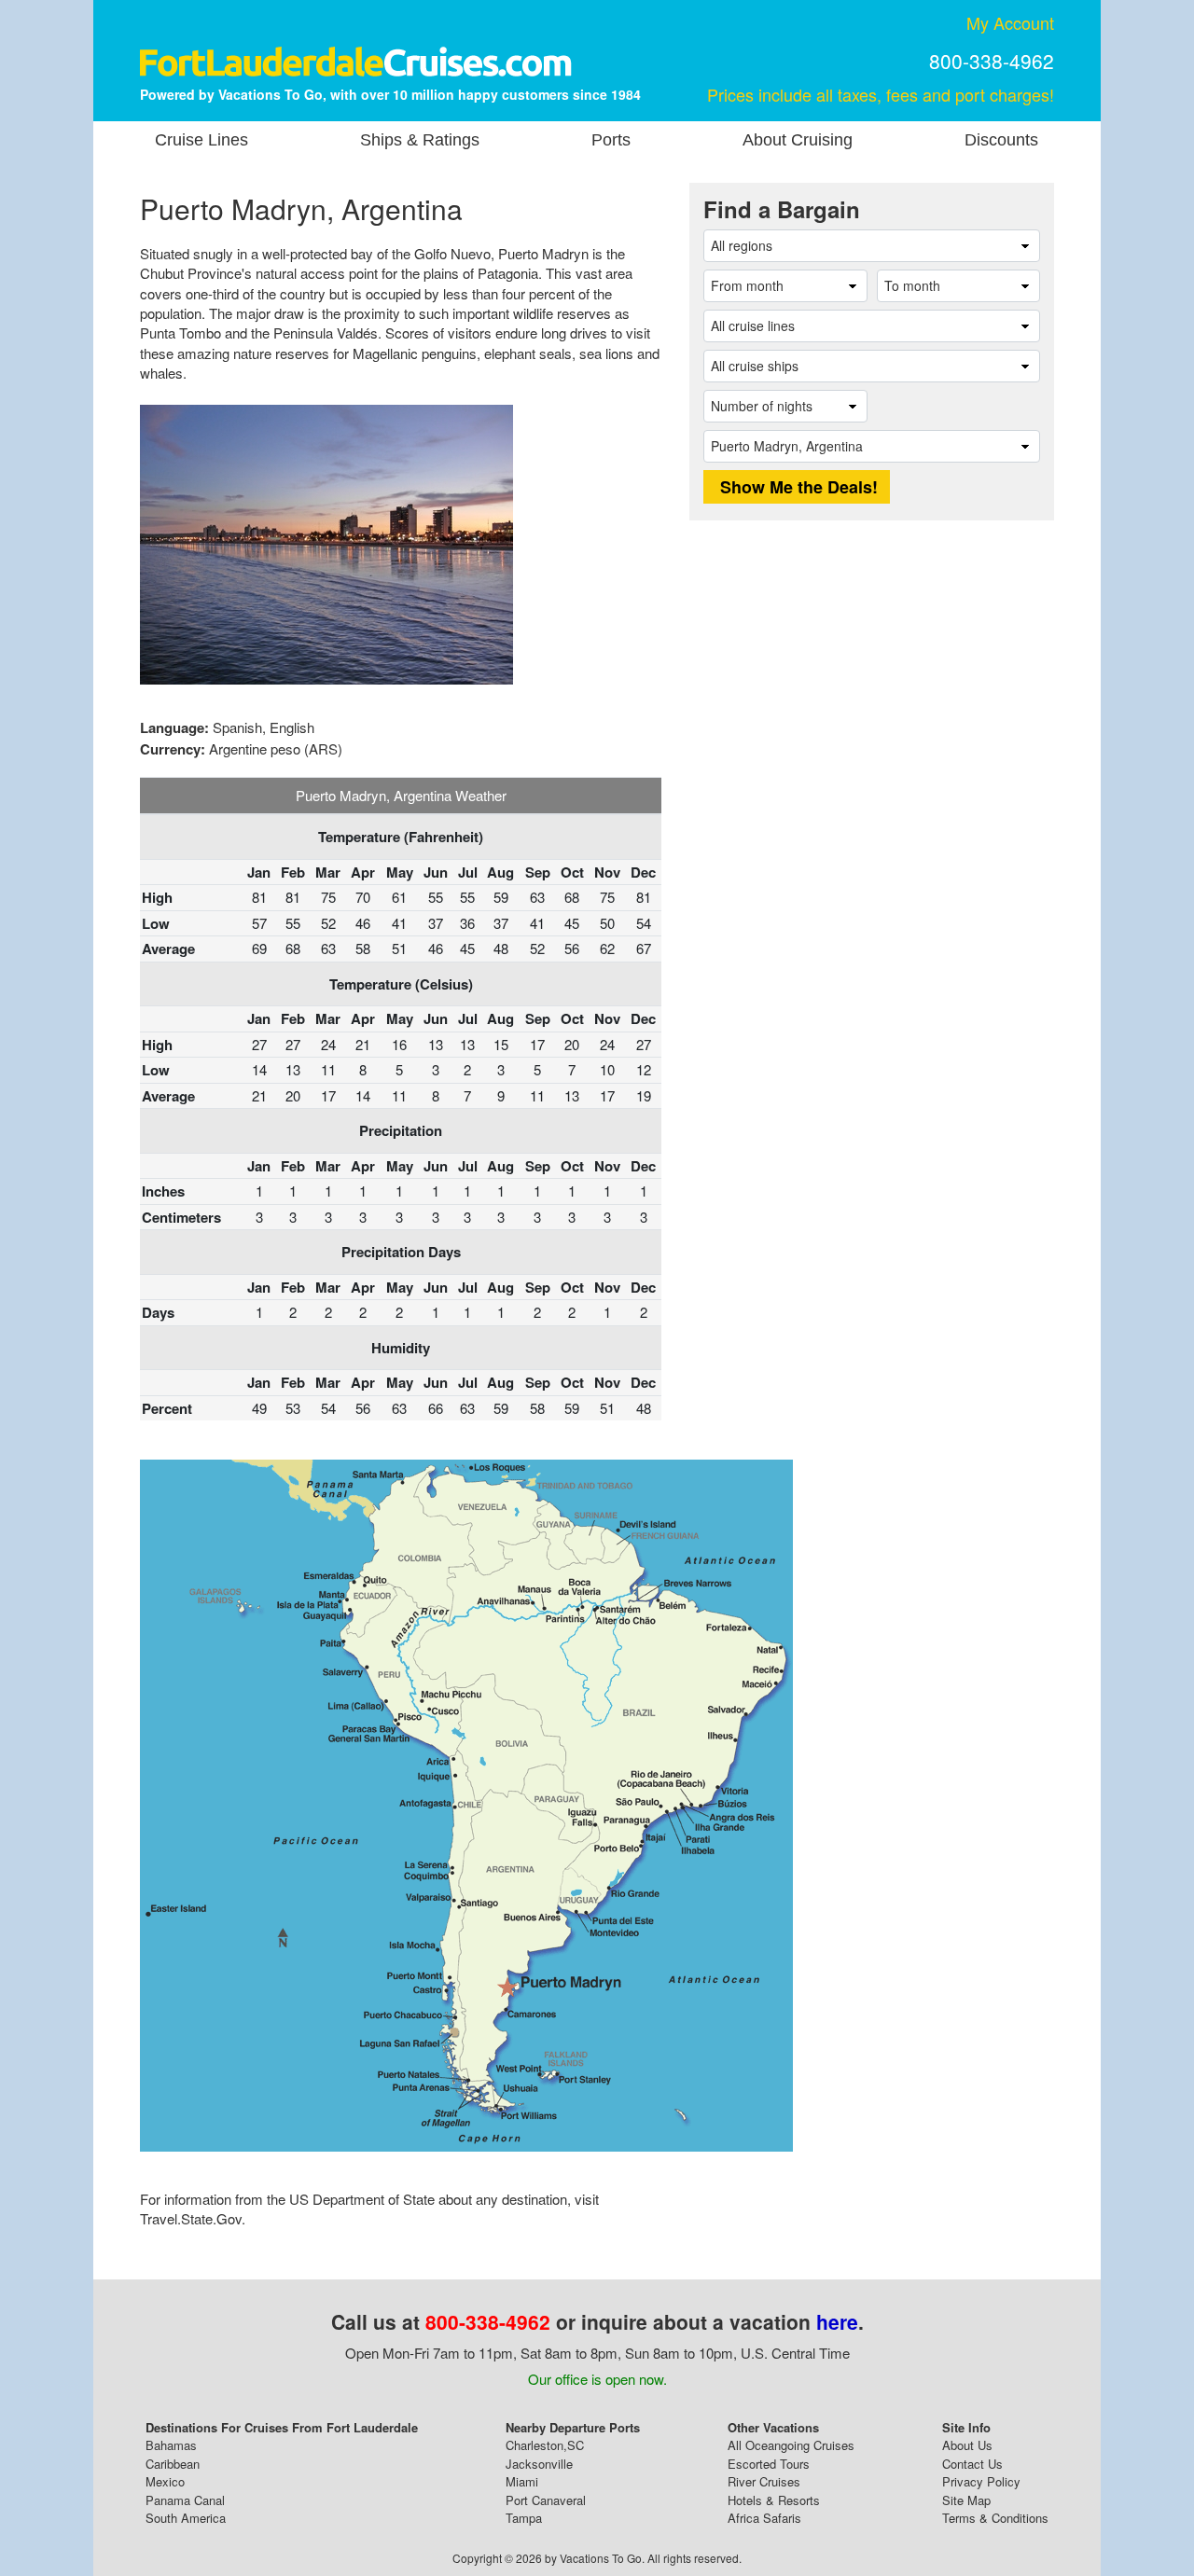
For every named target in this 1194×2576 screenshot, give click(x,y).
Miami (522, 2481)
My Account (1010, 22)
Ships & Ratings (420, 140)
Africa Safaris (764, 2518)
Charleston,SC (545, 2445)
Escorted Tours (769, 2464)
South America (186, 2518)
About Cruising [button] (798, 140)
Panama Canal (185, 2500)
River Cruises (764, 2481)
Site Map (966, 2500)
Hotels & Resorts (774, 2500)
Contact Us (972, 2464)
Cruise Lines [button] (201, 140)
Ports (611, 140)
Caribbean (173, 2464)
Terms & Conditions (995, 2518)
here (837, 2321)
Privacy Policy (981, 2481)
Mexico (165, 2481)
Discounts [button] (1001, 140)
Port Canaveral (546, 2500)
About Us (967, 2445)
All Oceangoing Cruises (791, 2445)
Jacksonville (539, 2464)
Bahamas (171, 2445)
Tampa (524, 2518)
